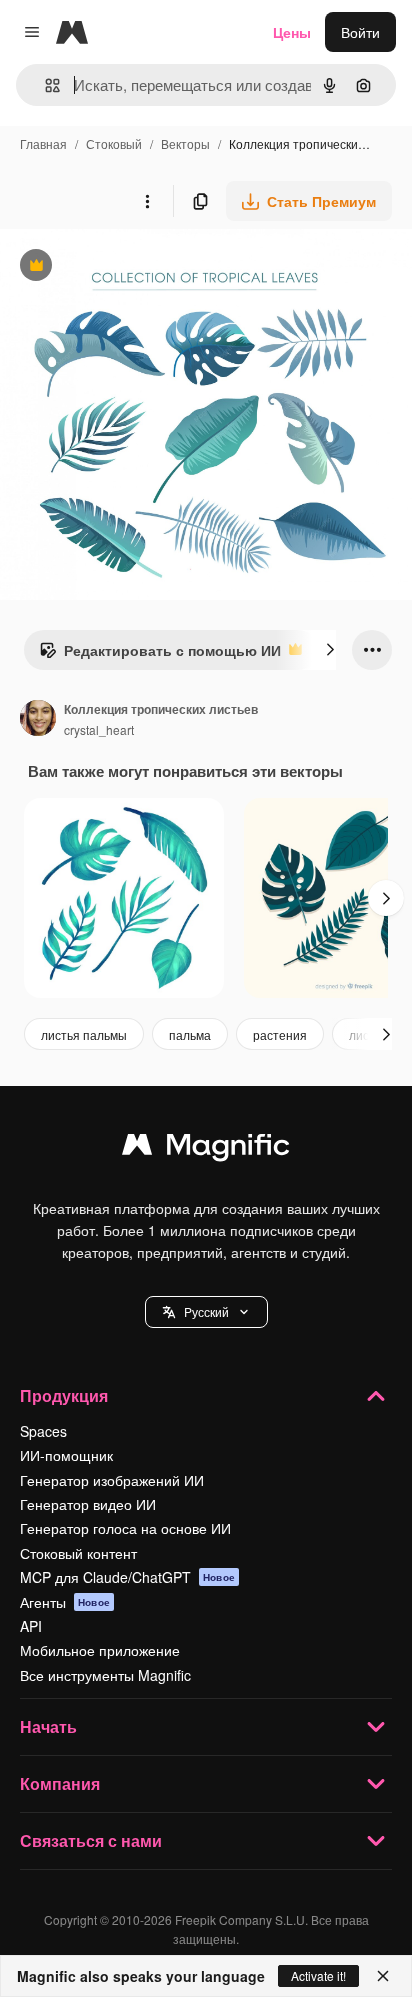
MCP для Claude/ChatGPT (127, 1577)
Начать (48, 1726)
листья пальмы (84, 1034)
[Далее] (330, 650)
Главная (43, 143)
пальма (190, 1034)
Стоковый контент (78, 1553)
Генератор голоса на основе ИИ (125, 1528)
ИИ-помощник (66, 1455)
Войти (360, 32)
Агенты (65, 1602)
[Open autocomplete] (44, 85)
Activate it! (318, 1975)
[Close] (383, 1976)
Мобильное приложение (100, 1650)
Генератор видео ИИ (88, 1504)
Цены (292, 32)
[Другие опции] (147, 201)
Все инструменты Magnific (105, 1675)
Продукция (64, 1395)
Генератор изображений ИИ (112, 1480)
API (31, 1626)
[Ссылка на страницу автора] (38, 720)
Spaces (43, 1431)
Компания (60, 1783)
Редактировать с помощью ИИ (160, 655)
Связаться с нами (91, 1840)
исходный (134, 267)
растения (280, 1034)
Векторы (185, 143)
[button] (206, 1312)
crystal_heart (99, 729)
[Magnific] (206, 1149)
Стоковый (114, 143)
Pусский (206, 1311)
